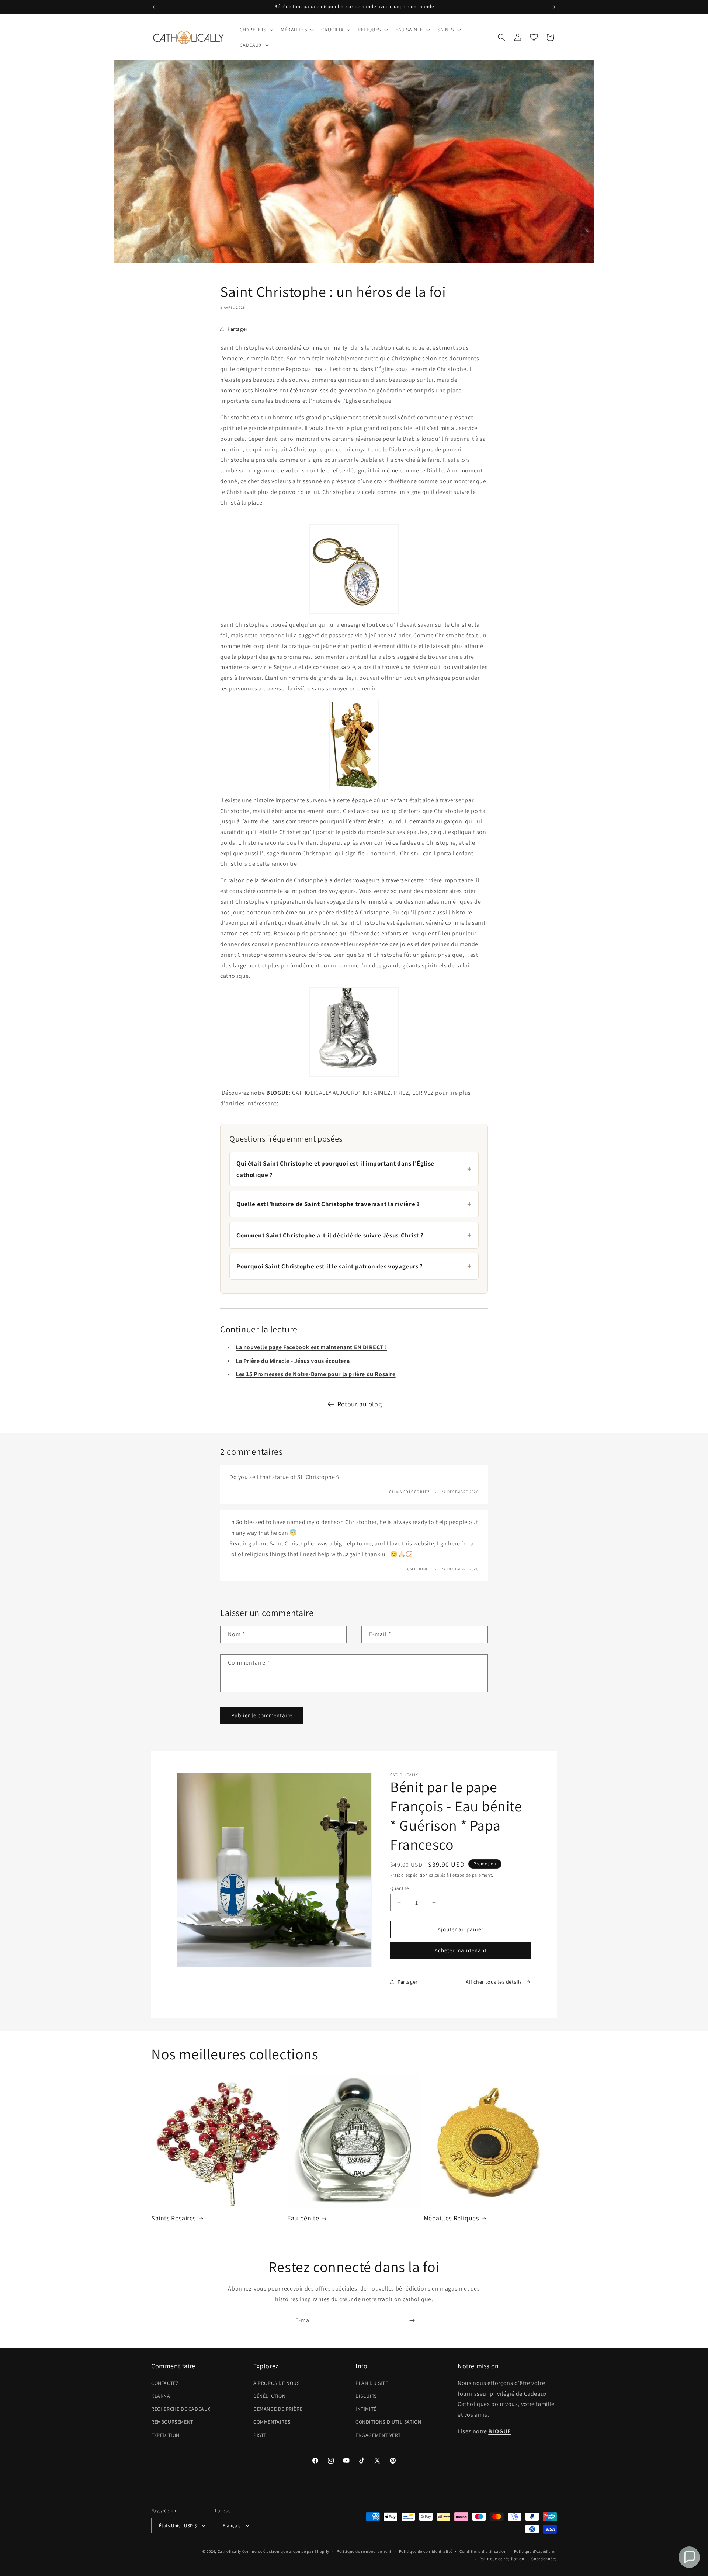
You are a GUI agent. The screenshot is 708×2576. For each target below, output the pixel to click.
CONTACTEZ (165, 2383)
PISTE (260, 2435)
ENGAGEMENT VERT (378, 2435)
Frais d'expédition (409, 1875)
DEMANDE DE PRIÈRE (278, 2409)
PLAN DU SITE (372, 2383)
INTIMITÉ (366, 2409)
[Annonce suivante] (554, 7)
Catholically (229, 2551)
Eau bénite (303, 2218)
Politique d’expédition (535, 2551)
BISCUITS (366, 2396)
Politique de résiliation (502, 2559)
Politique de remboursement (364, 2551)
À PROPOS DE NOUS (277, 2383)
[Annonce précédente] (154, 7)
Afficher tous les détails (494, 1982)
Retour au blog (360, 1404)
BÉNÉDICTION (270, 2396)
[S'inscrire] (412, 2321)
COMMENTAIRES (272, 2422)
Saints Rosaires (173, 2218)
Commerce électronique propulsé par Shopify (286, 2551)
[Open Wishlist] (534, 37)
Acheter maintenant (461, 1950)
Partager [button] (238, 329)
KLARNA (161, 2396)
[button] (256, 30)
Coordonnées (544, 2559)
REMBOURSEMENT (172, 2422)
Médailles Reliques (451, 2218)
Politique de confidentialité (426, 2551)
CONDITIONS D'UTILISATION (388, 2422)
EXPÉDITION (165, 2435)
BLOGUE (278, 1093)
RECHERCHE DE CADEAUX (181, 2409)
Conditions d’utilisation (483, 2551)
